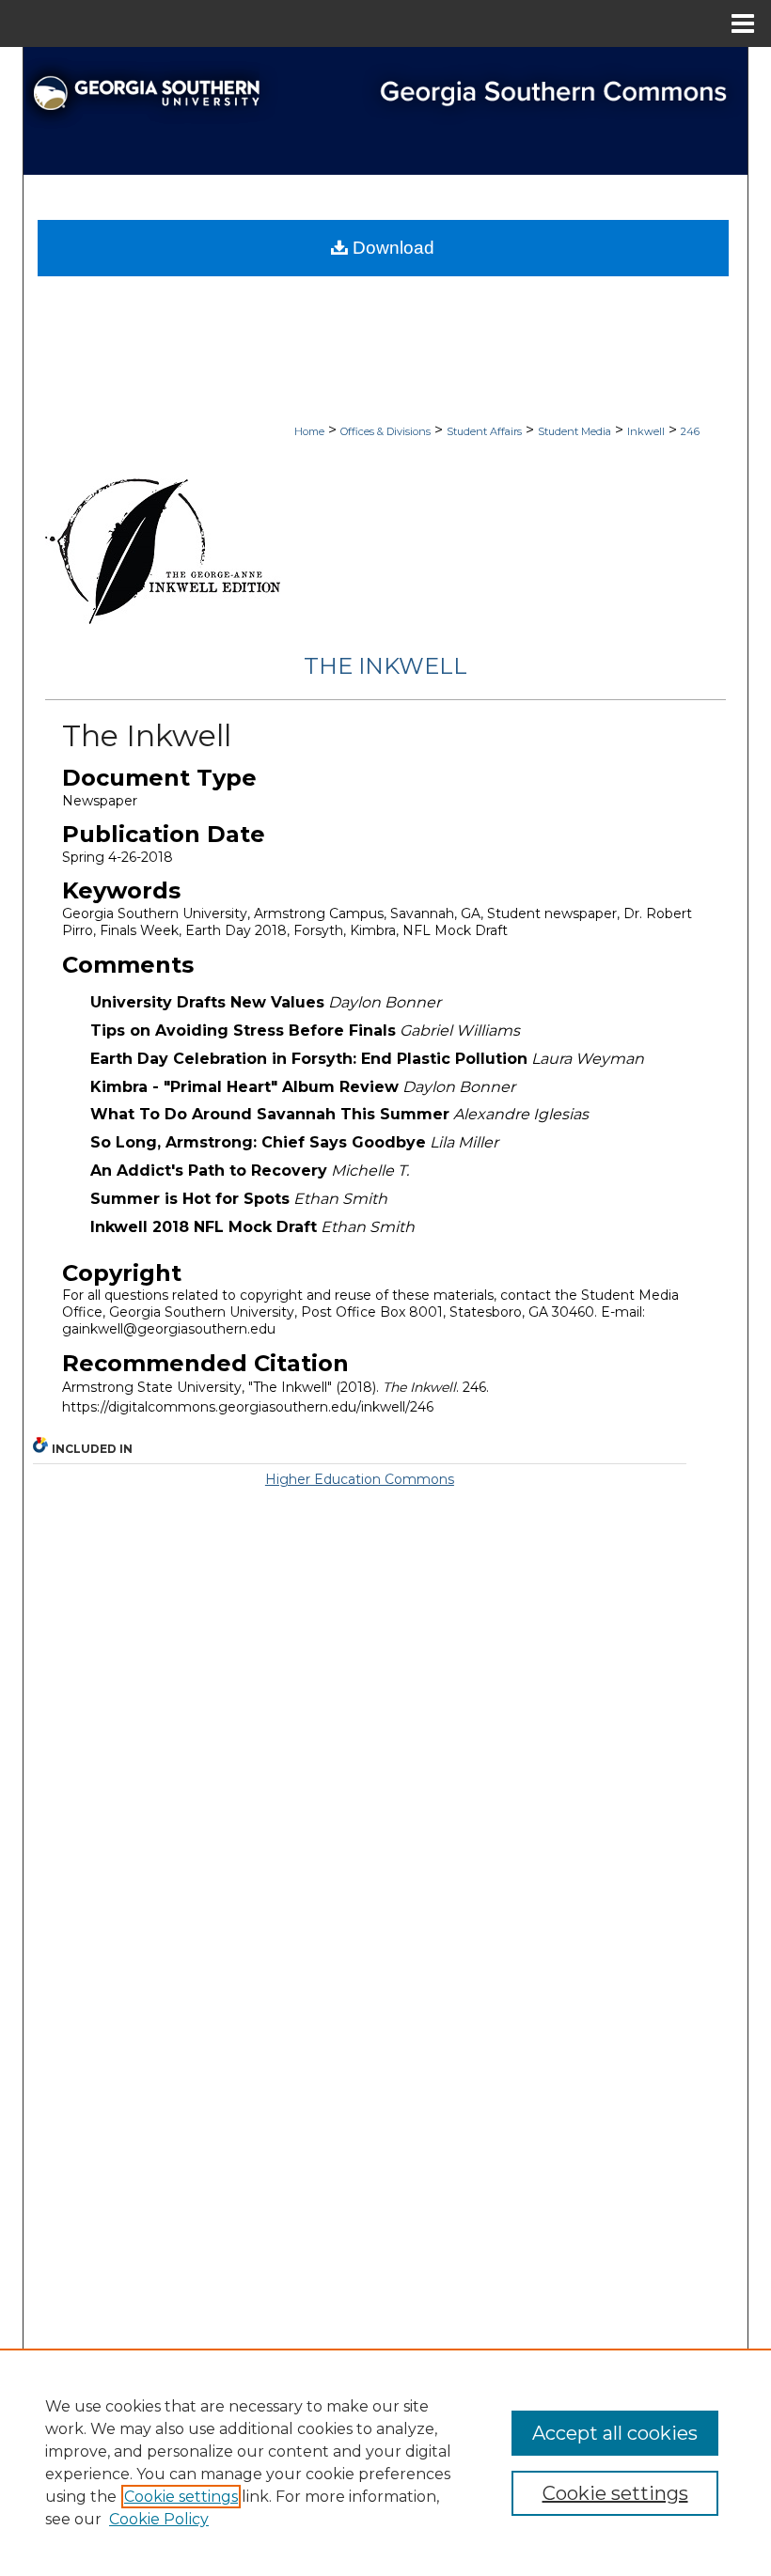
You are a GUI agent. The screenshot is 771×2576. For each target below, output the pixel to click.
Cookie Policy (159, 2519)
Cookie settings (181, 2497)
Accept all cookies (615, 2433)
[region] (385, 2462)
